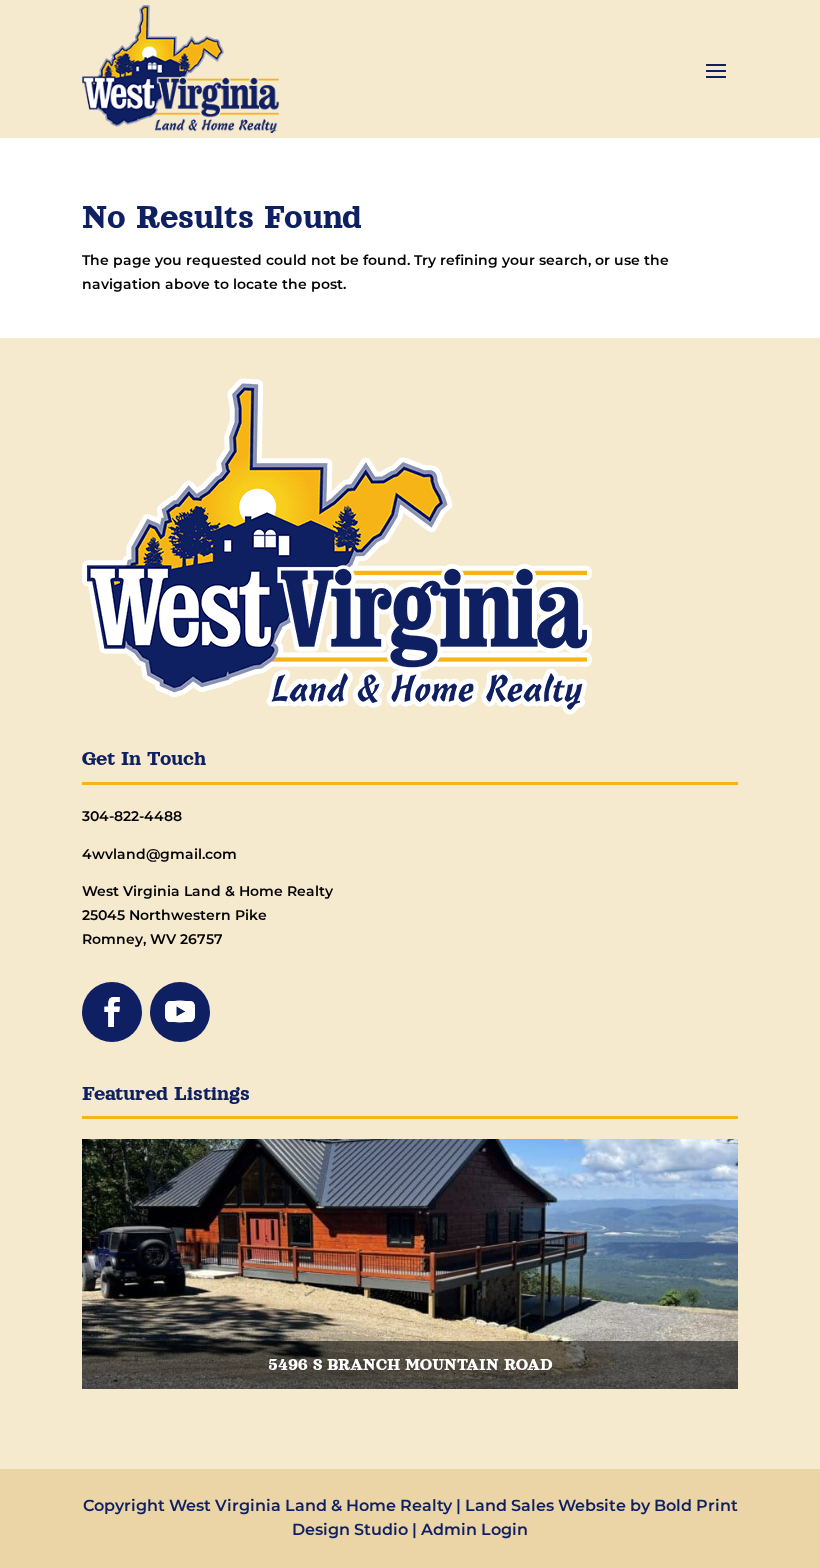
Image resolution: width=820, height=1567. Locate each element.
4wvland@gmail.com (159, 854)
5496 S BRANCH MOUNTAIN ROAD (410, 1365)
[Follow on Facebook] (112, 1012)
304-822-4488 (132, 816)
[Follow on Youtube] (180, 1012)
